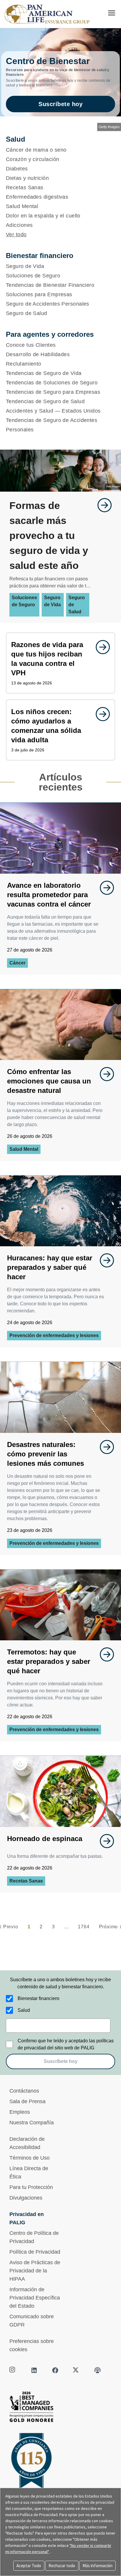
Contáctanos (24, 2091)
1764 (84, 1927)
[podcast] (98, 2370)
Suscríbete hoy (60, 104)
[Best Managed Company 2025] (60, 2408)
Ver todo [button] (16, 235)
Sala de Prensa (27, 2101)
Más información (98, 2566)
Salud (24, 2010)
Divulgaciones (26, 2198)
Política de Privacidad (35, 2252)
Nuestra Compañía (32, 2123)
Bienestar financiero (38, 1998)
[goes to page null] (102, 505)
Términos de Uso (30, 2158)
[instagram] (13, 2370)
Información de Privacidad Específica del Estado (35, 2298)
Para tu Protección (31, 2187)
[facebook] (55, 2370)
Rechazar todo (62, 2566)
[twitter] (76, 2370)
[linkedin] (34, 2370)
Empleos (20, 2112)
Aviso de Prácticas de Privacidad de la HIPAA (35, 2271)
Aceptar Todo (29, 2566)
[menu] (112, 13)
